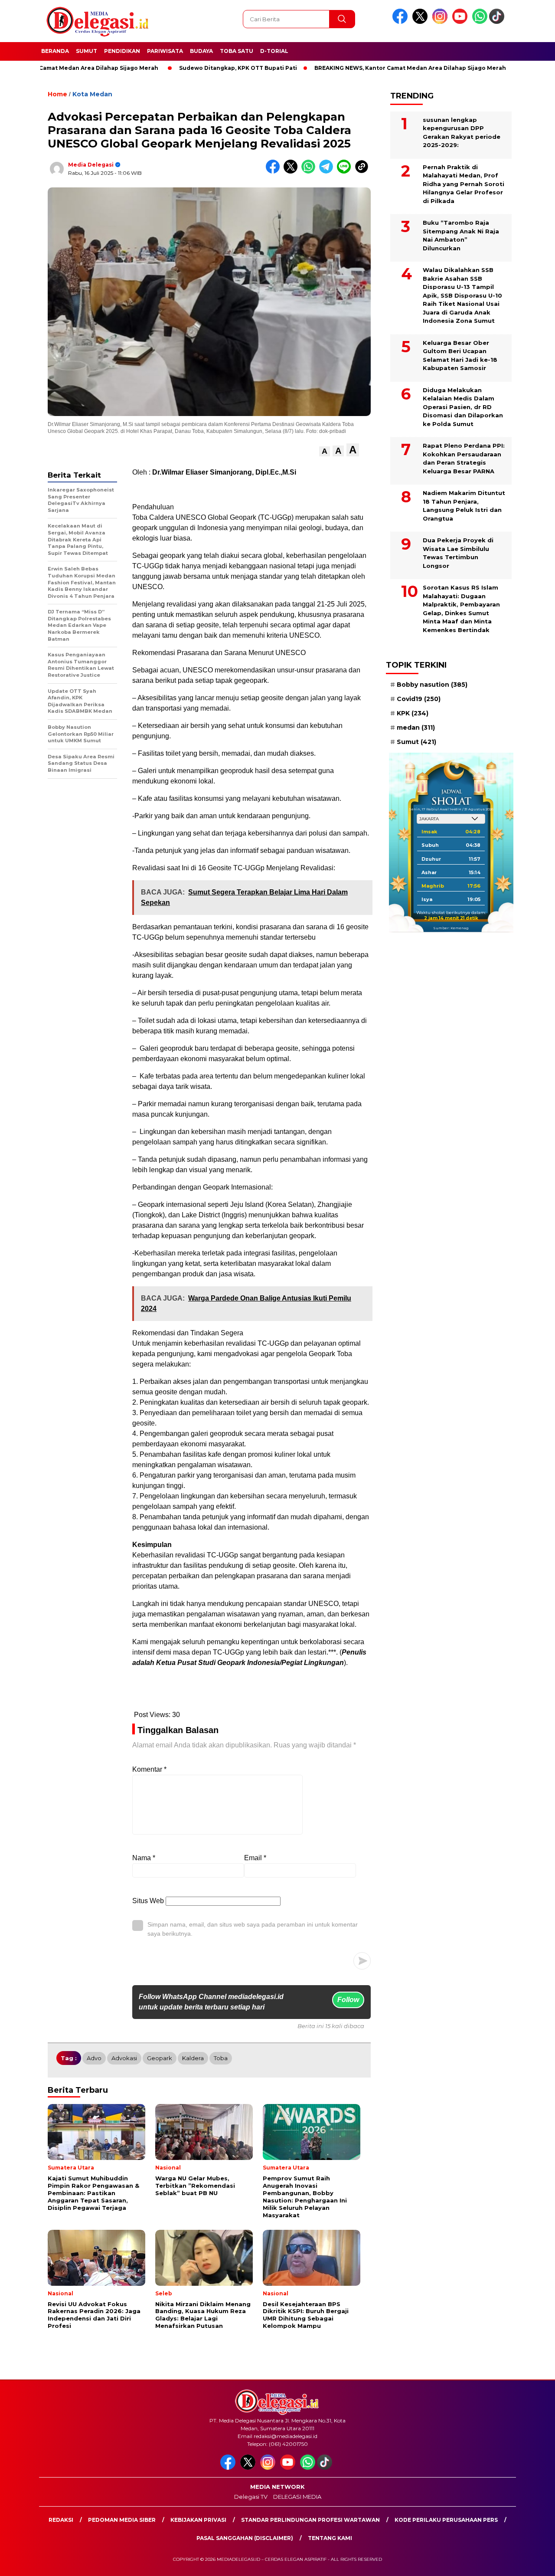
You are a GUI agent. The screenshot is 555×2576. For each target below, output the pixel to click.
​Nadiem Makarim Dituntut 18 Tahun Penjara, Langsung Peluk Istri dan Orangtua (464, 506)
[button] (325, 451)
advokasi (124, 2058)
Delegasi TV (251, 2497)
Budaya (201, 51)
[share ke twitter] (292, 172)
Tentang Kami (330, 2538)
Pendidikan (122, 51)
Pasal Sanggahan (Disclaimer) (245, 2538)
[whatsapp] (480, 22)
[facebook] (402, 22)
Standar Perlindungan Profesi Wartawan (310, 2520)
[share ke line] (346, 172)
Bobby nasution (432, 684)
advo (94, 2058)
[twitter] (421, 22)
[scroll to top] (531, 2563)
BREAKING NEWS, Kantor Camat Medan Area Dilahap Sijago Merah (357, 68)
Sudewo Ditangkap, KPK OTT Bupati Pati (185, 68)
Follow (348, 2000)
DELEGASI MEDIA (297, 2497)
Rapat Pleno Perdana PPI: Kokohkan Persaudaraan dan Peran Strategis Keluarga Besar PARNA (464, 458)
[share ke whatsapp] (310, 172)
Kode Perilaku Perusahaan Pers (446, 2520)
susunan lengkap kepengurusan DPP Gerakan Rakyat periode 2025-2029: (462, 132)
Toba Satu (237, 51)
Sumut (87, 51)
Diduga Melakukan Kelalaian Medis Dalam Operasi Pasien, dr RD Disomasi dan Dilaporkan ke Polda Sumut (463, 406)
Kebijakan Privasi (198, 2520)
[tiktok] (498, 22)
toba (221, 2058)
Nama (144, 1858)
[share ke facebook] (275, 172)
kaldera (193, 2058)
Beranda (55, 51)
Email (255, 1858)
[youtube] (461, 22)
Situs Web (148, 1901)
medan (416, 728)
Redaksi (61, 2520)
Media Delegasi (91, 165)
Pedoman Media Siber (122, 2520)
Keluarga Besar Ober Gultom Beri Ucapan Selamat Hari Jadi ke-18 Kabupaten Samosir (460, 355)
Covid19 (419, 698)
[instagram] (441, 22)
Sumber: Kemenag (451, 927)
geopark (160, 2058)
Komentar (149, 1769)
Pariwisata (165, 51)
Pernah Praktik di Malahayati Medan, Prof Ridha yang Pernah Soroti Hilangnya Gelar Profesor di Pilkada (464, 184)
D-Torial (274, 51)
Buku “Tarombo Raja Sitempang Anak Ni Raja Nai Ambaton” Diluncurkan (461, 235)
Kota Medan (92, 94)
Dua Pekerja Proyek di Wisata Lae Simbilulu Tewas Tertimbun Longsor (458, 553)
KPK (413, 713)
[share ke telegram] (328, 172)
